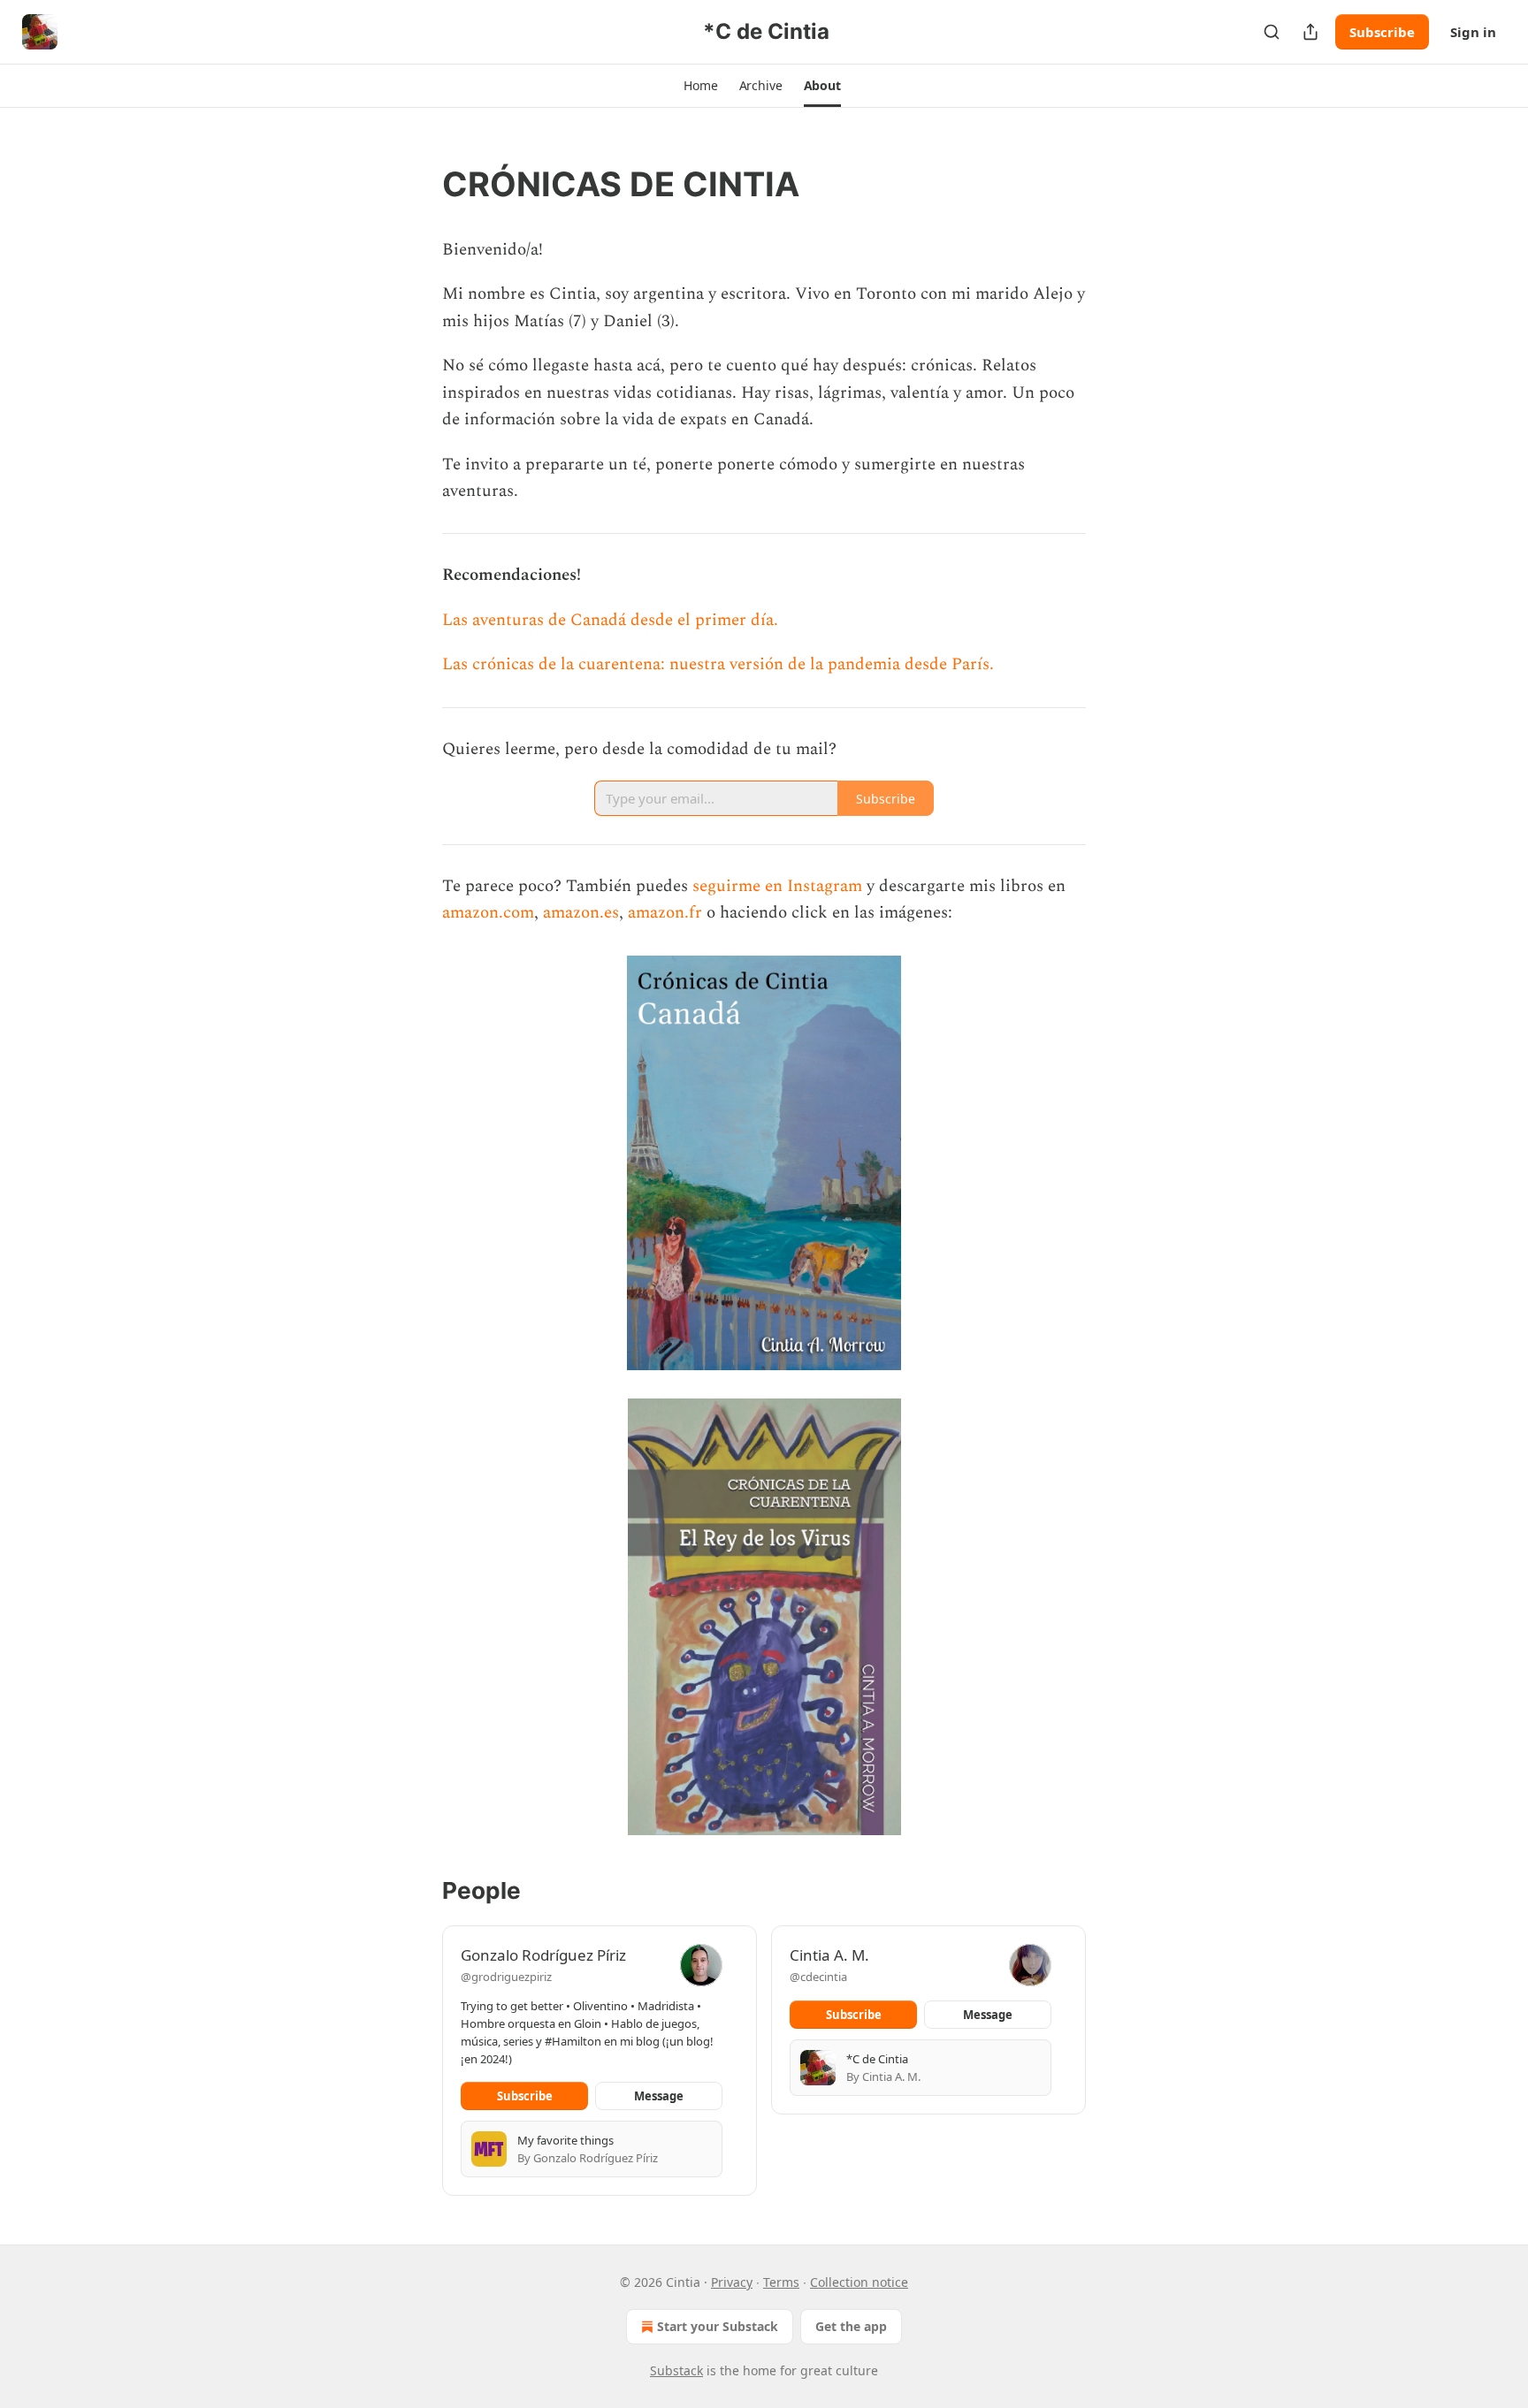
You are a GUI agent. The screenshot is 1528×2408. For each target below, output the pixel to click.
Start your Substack (718, 2326)
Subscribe (1382, 32)
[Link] (417, 184)
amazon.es (581, 913)
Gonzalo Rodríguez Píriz (543, 1955)
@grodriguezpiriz (506, 1977)
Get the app (851, 2326)
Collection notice (859, 2282)
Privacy (732, 2282)
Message (659, 2096)
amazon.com (488, 913)
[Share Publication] (1310, 32)
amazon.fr (665, 913)
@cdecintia (818, 1977)
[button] (700, 86)
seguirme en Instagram (777, 886)
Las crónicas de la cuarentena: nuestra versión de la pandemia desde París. (718, 664)
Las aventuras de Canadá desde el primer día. (610, 620)
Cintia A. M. (829, 1955)
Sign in (1473, 32)
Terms (781, 2282)
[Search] (1272, 32)
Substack (676, 2370)
